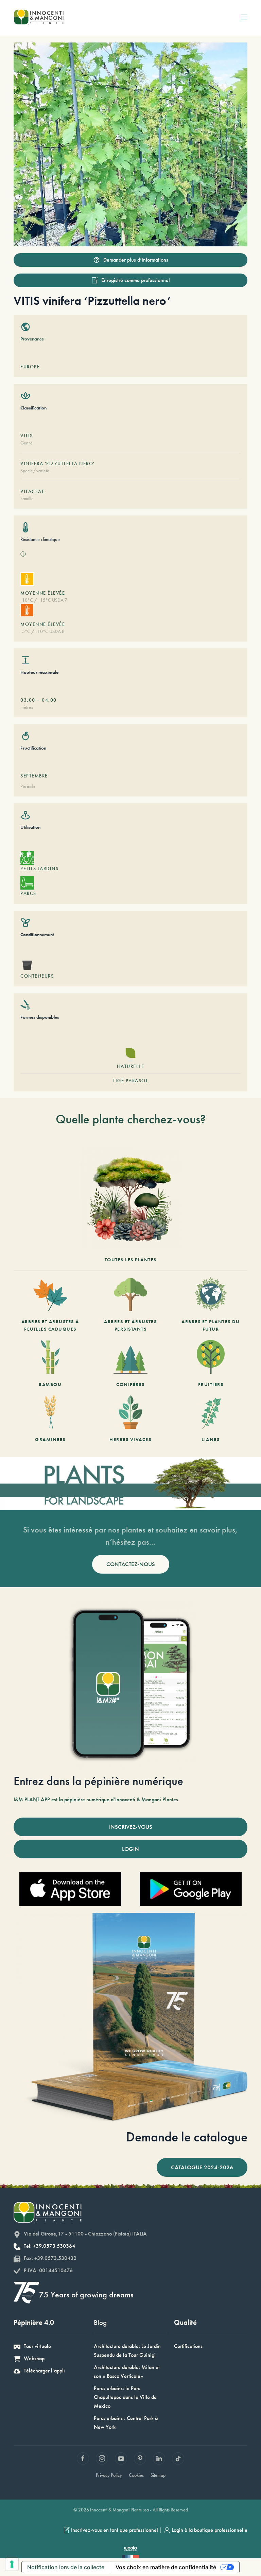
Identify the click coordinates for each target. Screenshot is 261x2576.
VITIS (27, 436)
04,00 (49, 700)
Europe (30, 367)
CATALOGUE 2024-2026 (202, 2167)
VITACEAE (32, 491)
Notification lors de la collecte (66, 2567)
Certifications (188, 2346)
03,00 (28, 700)
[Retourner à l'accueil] (39, 17)
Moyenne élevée (43, 593)
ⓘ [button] (23, 554)
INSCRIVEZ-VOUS (131, 1827)
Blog (100, 2322)
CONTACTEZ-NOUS (131, 1564)
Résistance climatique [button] (40, 539)
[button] (244, 17)
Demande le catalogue (187, 2137)
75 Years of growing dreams (86, 2294)
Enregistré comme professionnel (136, 280)
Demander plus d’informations (136, 260)
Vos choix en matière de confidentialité (166, 2567)
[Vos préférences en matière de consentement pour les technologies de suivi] (12, 2564)
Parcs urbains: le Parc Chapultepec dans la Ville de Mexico (125, 2397)
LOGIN (130, 1849)
